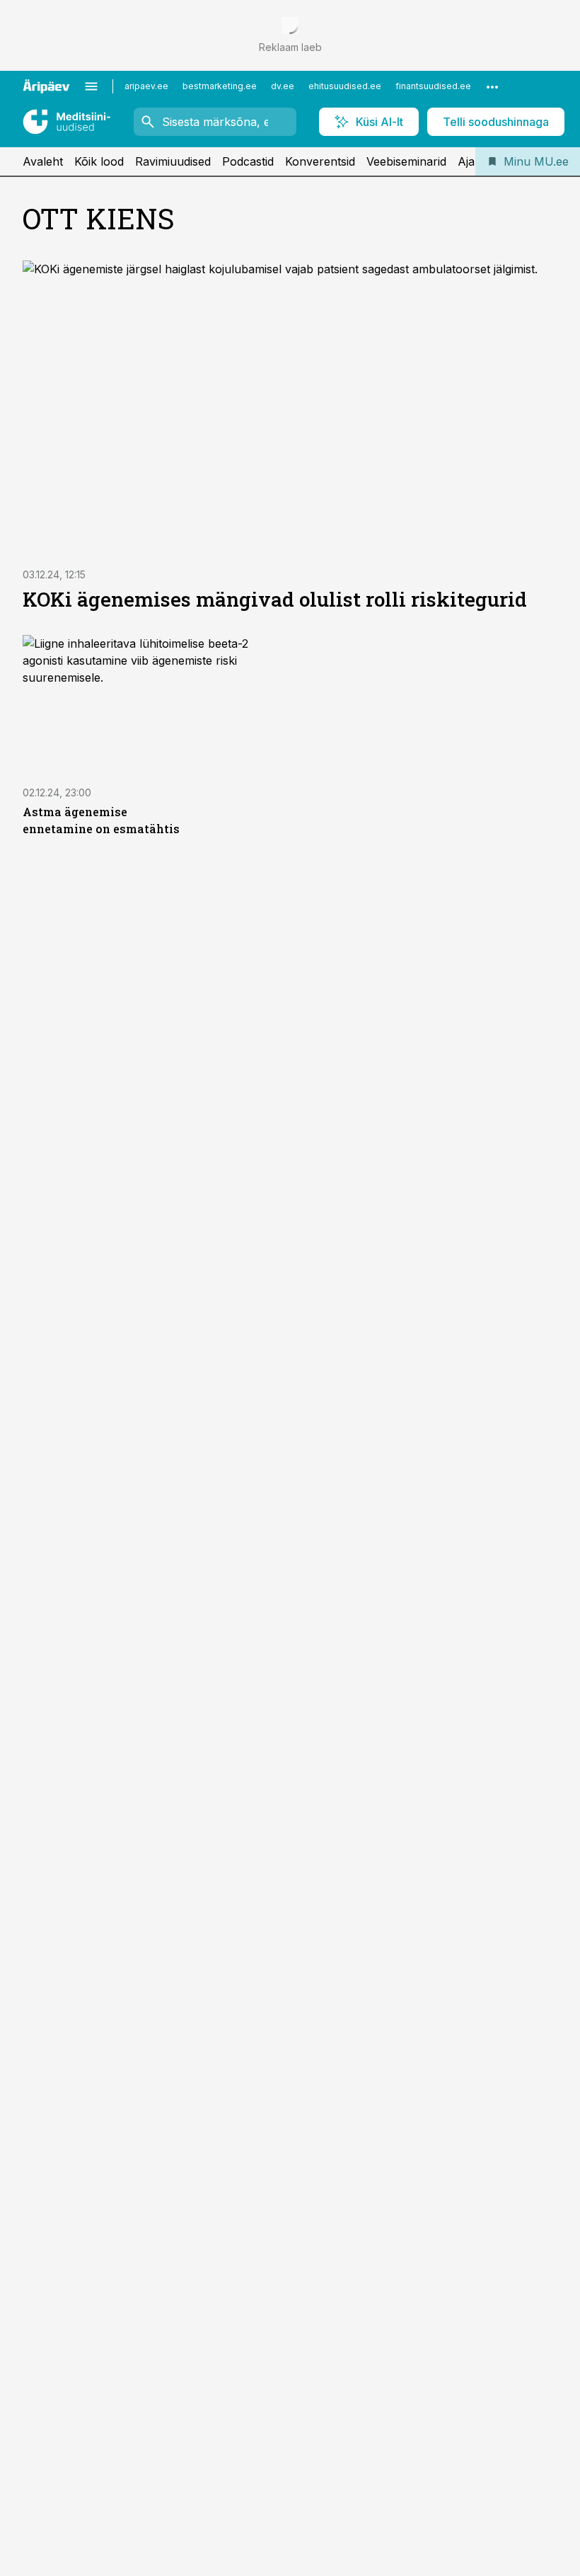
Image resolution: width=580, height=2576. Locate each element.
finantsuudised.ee (433, 86)
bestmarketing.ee (220, 86)
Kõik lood (99, 161)
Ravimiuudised (173, 161)
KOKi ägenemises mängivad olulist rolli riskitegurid (275, 599)
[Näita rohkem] (492, 86)
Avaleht (43, 161)
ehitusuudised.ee (345, 86)
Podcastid (248, 161)
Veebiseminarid (406, 161)
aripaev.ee (146, 86)
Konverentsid (320, 161)
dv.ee (283, 86)
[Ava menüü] (91, 86)
